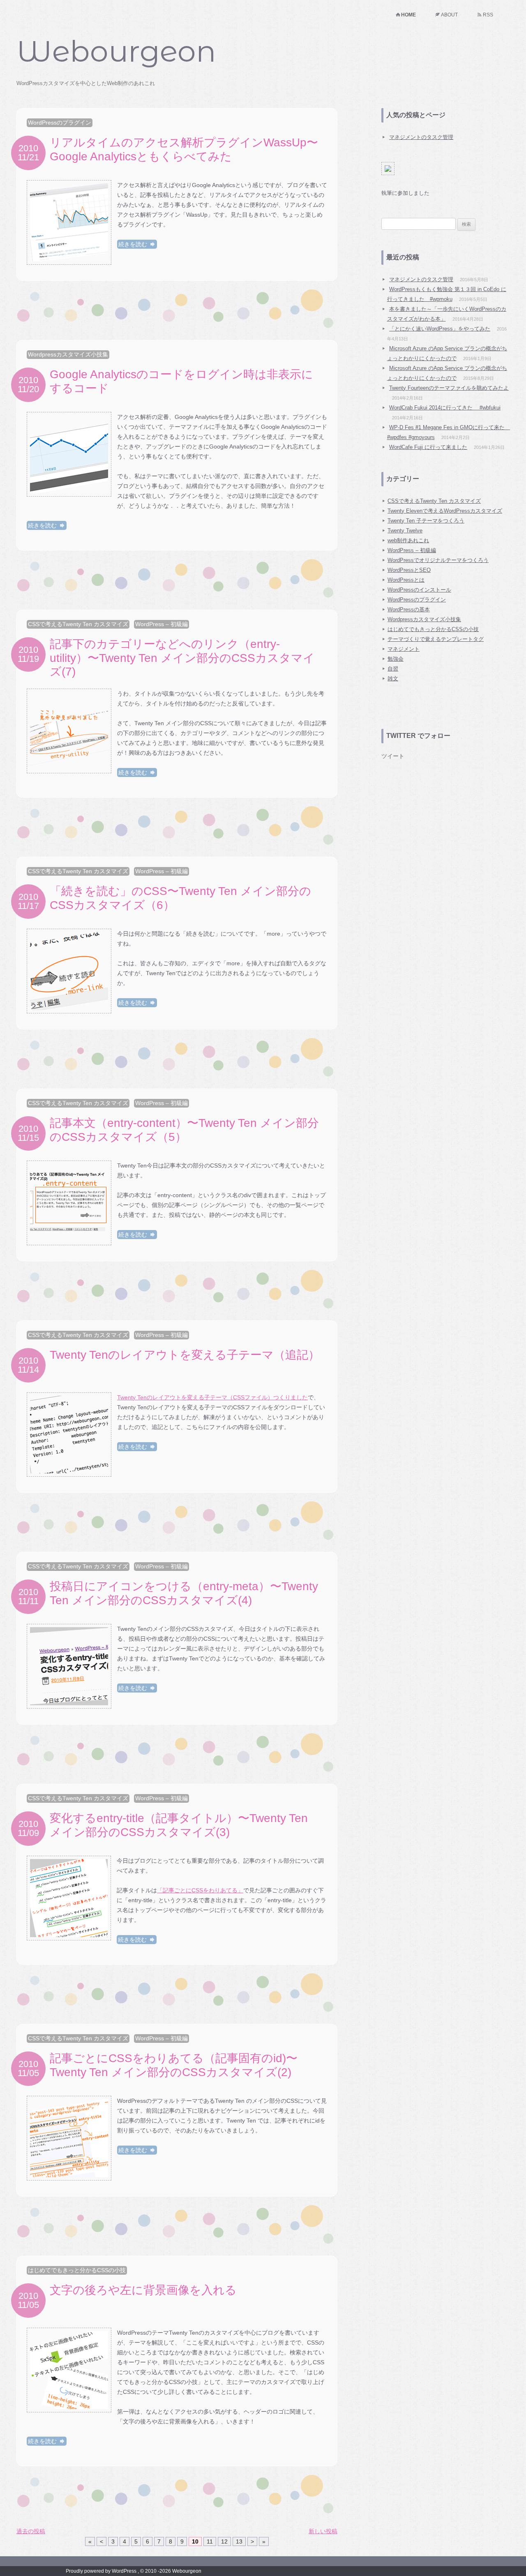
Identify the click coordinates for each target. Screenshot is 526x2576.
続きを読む (134, 244)
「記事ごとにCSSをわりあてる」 (200, 1890)
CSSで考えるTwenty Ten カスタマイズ (78, 624)
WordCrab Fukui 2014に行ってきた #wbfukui (445, 408)
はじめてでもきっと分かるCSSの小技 (77, 2270)
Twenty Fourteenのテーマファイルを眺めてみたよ (449, 388)
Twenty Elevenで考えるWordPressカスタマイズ (445, 511)
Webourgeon (116, 51)
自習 (393, 669)
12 (224, 2541)
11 (210, 2541)
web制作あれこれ (408, 540)
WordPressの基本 (409, 609)
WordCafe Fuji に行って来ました (428, 447)
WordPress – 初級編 (161, 624)
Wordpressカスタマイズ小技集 (68, 354)
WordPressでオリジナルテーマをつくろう (438, 560)
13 (239, 2541)
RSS (488, 15)
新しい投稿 (323, 2531)
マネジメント (404, 649)
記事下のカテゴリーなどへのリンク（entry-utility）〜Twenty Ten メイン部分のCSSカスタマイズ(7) (182, 658)
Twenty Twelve (405, 531)
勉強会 (396, 659)
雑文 (393, 679)
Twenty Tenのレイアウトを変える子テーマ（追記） (185, 1355)
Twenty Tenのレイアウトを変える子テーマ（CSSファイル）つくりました (212, 1397)
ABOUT (449, 15)
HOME (408, 15)
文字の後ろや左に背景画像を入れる (143, 2290)
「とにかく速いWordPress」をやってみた (440, 329)
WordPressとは (406, 580)
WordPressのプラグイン (60, 123)
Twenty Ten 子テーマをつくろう (426, 521)
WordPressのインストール (419, 590)
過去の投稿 (31, 2531)
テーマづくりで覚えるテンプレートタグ (436, 639)
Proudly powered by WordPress (101, 2571)
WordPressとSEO (409, 570)
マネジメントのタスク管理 (421, 137)
